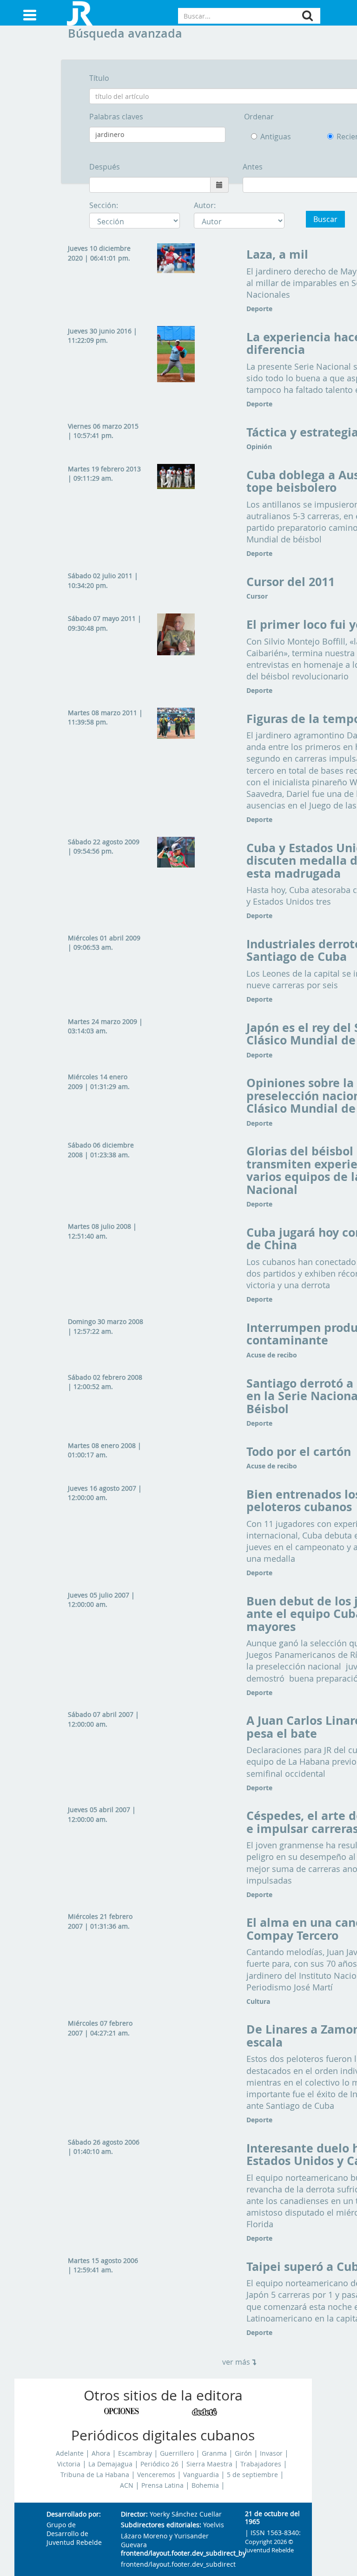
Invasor (271, 2453)
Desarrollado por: (74, 2514)
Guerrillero (177, 2453)
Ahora (101, 2453)
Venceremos (156, 2475)
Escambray (135, 2453)
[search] (307, 16)
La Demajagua (110, 2464)
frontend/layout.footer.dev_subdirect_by (175, 2553)
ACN (127, 2485)
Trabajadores (261, 2464)
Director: (134, 2514)
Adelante (70, 2453)
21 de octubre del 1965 (272, 2518)
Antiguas (276, 137)
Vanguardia (201, 2475)
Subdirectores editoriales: (161, 2525)
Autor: (205, 205)
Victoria (69, 2464)
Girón (243, 2453)
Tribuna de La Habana (95, 2475)
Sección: (104, 205)
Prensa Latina (162, 2485)
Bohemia (205, 2485)
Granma (214, 2453)
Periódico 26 (159, 2464)
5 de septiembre (252, 2475)
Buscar (325, 219)
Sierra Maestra (209, 2464)
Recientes (342, 137)
